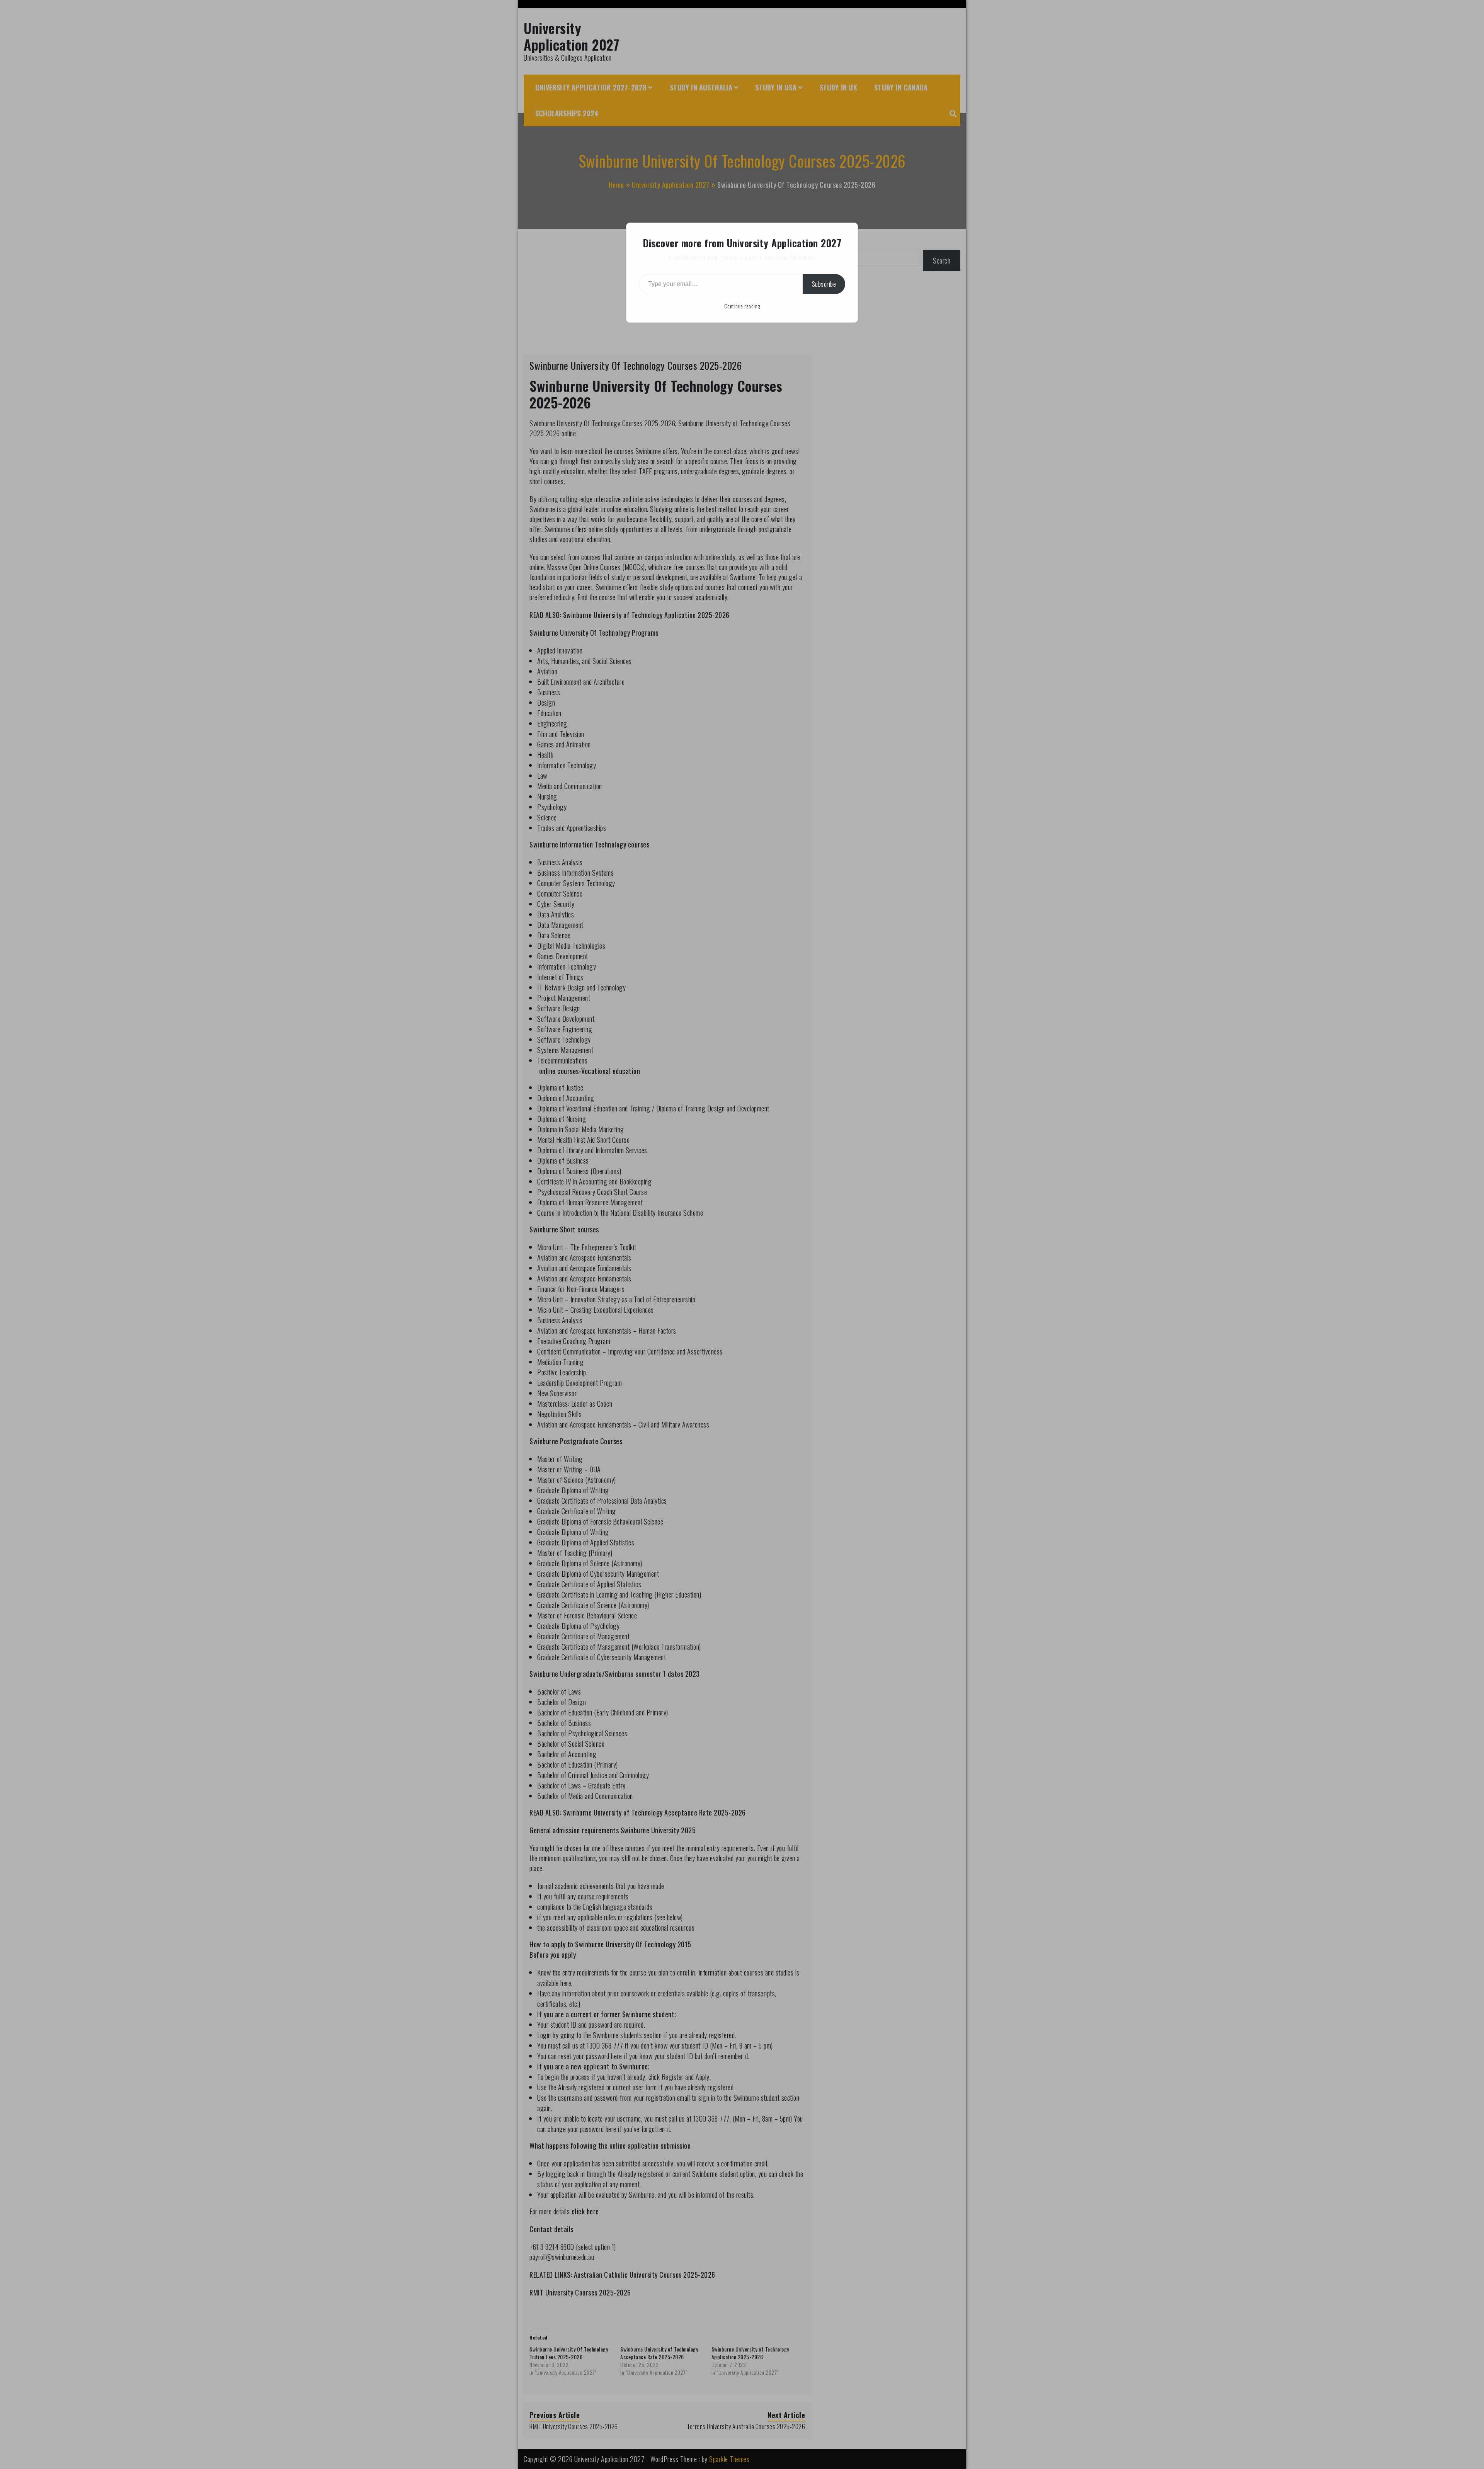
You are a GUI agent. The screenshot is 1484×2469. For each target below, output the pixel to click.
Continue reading (742, 306)
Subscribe (824, 284)
